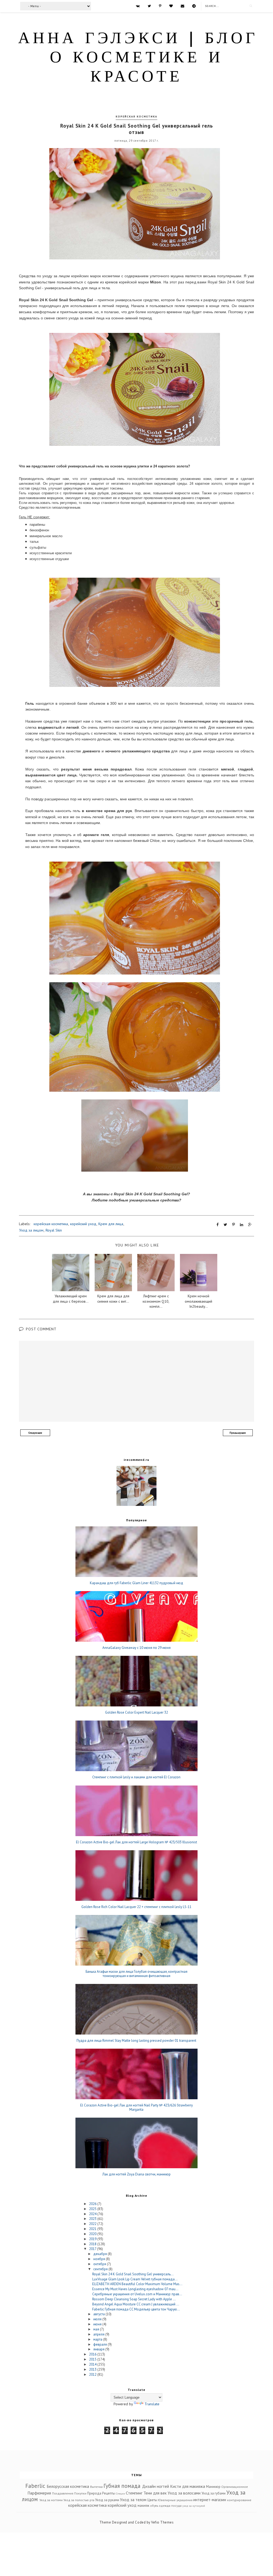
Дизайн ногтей (156, 2486)
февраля (101, 2344)
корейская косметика (136, 117)
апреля (99, 2334)
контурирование (239, 2500)
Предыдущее (238, 1433)
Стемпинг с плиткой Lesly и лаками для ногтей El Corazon (136, 1777)
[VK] (138, 6)
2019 (93, 2239)
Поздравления (63, 2493)
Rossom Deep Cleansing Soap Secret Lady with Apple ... (134, 2299)
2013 (93, 2369)
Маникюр (213, 2487)
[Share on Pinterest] (234, 1225)
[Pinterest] (160, 6)
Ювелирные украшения (175, 2500)
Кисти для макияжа (188, 2486)
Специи (121, 2493)
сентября (101, 2269)
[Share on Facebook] (218, 1225)
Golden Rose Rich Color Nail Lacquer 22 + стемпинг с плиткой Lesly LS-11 (136, 1907)
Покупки (80, 2493)
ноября (100, 2259)
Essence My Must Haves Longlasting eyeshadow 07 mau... (135, 2289)
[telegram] (194, 6)
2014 (93, 2364)
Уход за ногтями (51, 2500)
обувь (154, 2506)
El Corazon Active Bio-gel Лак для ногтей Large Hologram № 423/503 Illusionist (136, 1842)
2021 (93, 2229)
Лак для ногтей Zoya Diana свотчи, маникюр (136, 2174)
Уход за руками (107, 2500)
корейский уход (83, 1224)
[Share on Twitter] (225, 1225)
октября (100, 2264)
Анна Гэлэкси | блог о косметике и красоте (138, 58)
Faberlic (35, 2486)
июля (98, 2319)
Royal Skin (54, 1230)
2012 (93, 2375)
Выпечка (96, 2487)
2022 (93, 2224)
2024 (93, 2214)
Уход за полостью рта (79, 2500)
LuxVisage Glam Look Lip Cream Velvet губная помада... (135, 2279)
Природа (94, 2493)
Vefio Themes (162, 2522)
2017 (93, 2249)
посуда (176, 2506)
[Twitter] (149, 6)
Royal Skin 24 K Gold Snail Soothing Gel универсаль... (133, 2274)
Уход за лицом (31, 1230)
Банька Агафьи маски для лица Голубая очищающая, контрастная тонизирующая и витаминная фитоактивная (136, 1974)
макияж (143, 2506)
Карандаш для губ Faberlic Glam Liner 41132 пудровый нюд (136, 1583)
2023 (93, 2219)
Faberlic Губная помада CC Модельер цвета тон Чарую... (136, 2309)
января (99, 2349)
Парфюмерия (39, 2493)
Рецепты (109, 2493)
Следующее (35, 1433)
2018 (93, 2244)
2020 (93, 2234)
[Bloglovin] (171, 6)
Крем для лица (111, 1224)
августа (99, 2314)
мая (97, 2329)
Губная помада (122, 2486)
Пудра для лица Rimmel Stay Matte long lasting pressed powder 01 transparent (136, 2041)
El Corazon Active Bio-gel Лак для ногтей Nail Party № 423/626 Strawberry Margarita (136, 2107)
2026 (93, 2204)
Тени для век (155, 2493)
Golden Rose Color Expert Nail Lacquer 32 (136, 1713)
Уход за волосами (184, 2493)
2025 (93, 2209)
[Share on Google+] (250, 1225)
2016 (93, 2354)
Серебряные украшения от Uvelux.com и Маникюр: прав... (137, 2294)
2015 (93, 2359)
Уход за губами (214, 2493)
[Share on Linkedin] (242, 1225)
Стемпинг (134, 2493)
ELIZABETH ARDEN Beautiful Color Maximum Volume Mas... (137, 2284)
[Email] (182, 6)
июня (98, 2324)
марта (98, 2339)
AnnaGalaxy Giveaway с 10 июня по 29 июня (136, 1648)
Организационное (235, 2487)
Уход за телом (133, 2500)
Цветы (152, 2500)
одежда (165, 2506)
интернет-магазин (210, 2500)
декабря (101, 2254)
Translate (152, 2404)
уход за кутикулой (194, 2506)
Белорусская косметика (68, 2486)
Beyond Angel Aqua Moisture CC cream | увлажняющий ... (136, 2304)
